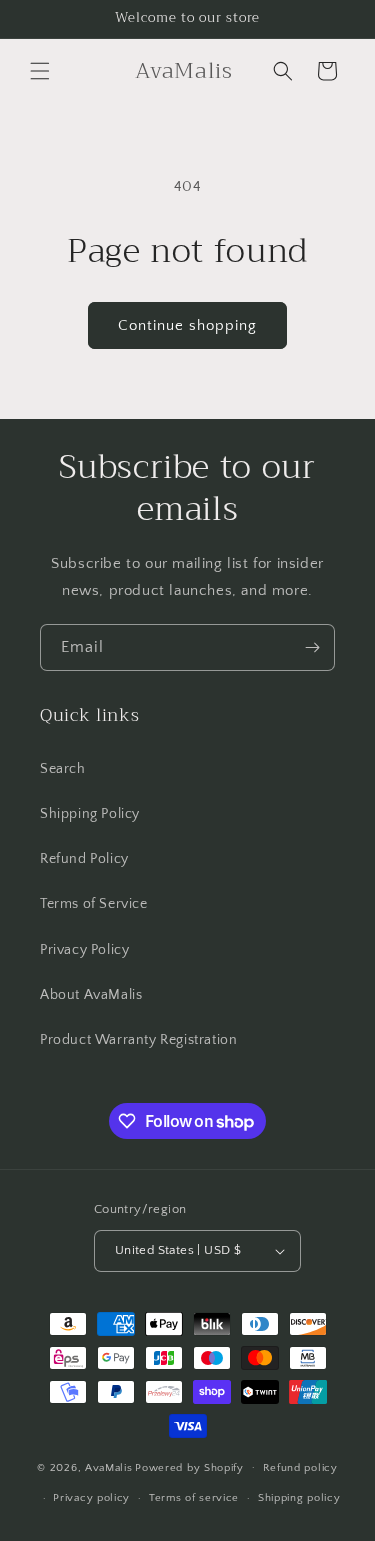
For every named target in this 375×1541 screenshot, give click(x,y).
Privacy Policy (84, 950)
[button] (40, 71)
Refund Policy (84, 859)
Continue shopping (187, 325)
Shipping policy (299, 1498)
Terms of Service (94, 904)
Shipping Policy (90, 814)
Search (63, 769)
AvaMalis (109, 1467)
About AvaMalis (91, 995)
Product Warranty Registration (138, 1040)
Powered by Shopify (189, 1467)
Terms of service (194, 1498)
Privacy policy (91, 1498)
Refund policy (300, 1468)
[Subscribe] (312, 647)
